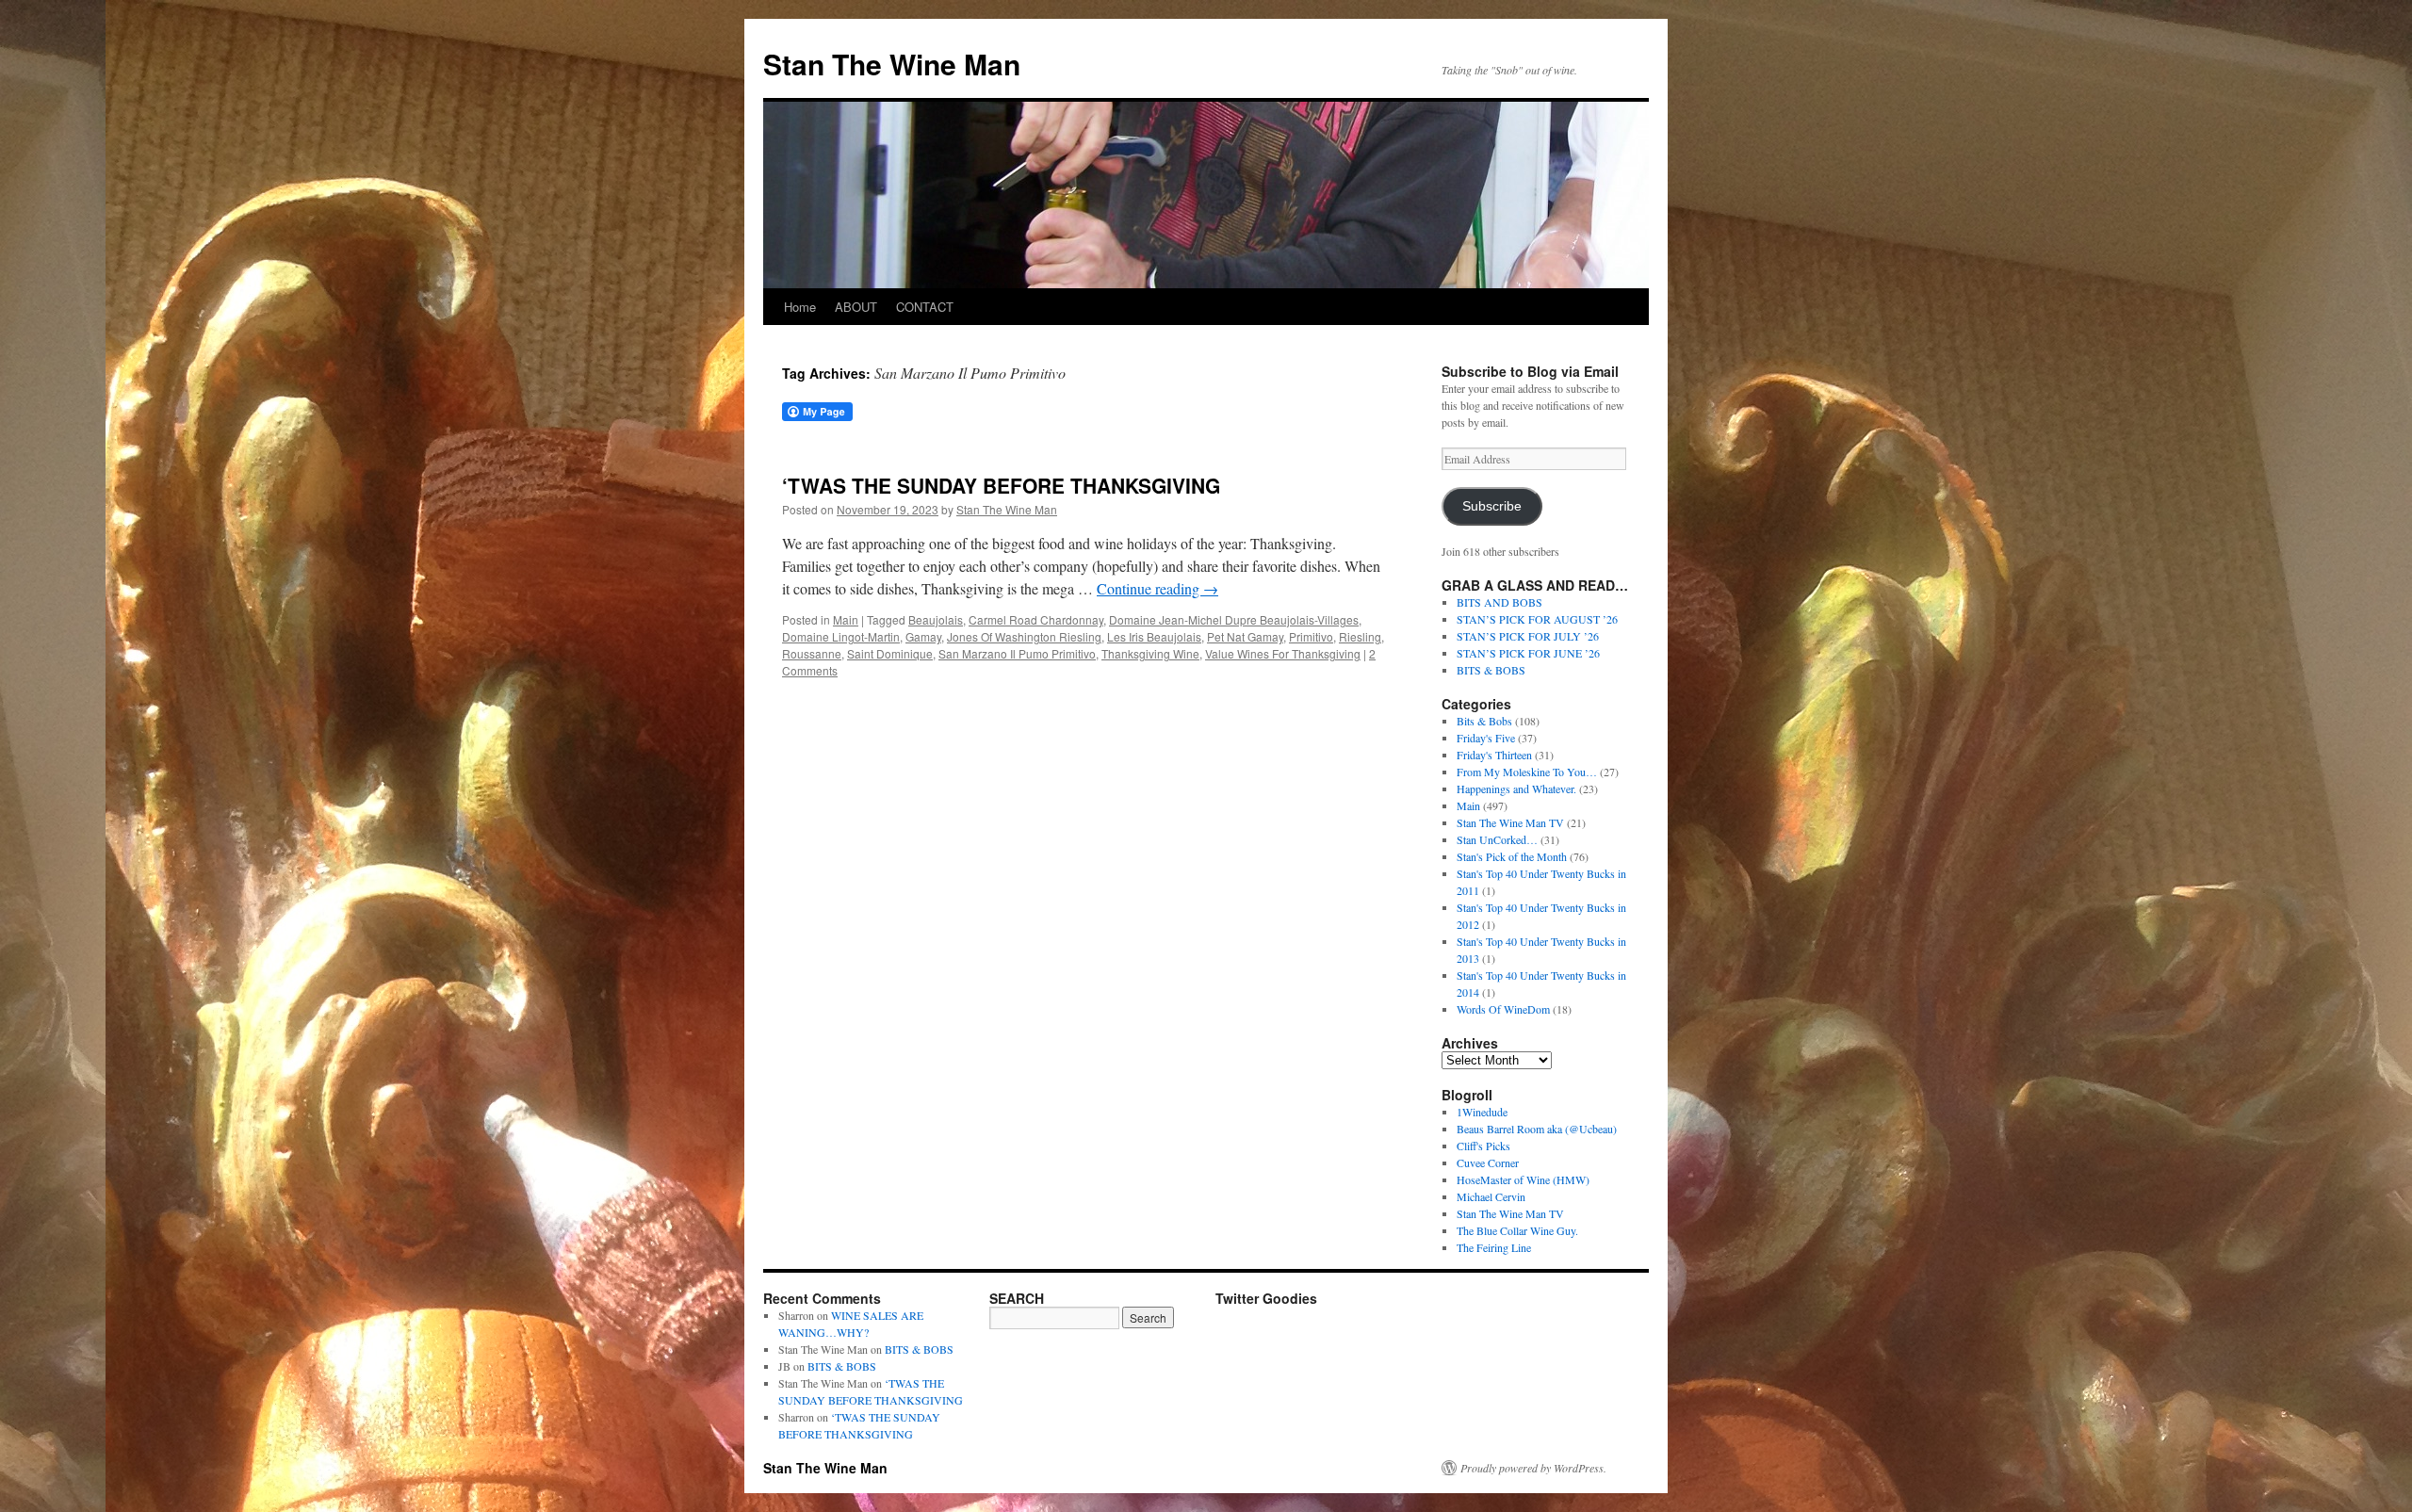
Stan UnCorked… (1497, 839)
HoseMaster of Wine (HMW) (1523, 1179)
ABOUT (856, 307)
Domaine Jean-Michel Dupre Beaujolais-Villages (1234, 619)
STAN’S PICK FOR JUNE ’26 (1528, 653)
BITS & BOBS (1491, 670)
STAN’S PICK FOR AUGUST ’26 (1537, 619)
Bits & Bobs (1484, 721)
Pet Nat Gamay (1245, 636)
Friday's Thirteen (1494, 755)
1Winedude (1482, 1112)
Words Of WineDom (1503, 1009)
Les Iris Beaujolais (1154, 636)
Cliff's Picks (1483, 1146)
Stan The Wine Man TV (1510, 822)
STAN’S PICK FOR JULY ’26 (1528, 636)
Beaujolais (936, 619)
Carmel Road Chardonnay (1036, 619)
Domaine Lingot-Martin (841, 636)
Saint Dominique (890, 653)
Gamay (923, 636)
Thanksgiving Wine (1150, 653)
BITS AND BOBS (1499, 602)
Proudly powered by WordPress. (1533, 1468)
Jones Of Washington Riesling (1024, 636)
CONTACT (925, 307)
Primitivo (1311, 636)
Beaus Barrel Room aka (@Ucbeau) (1537, 1129)
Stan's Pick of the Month (1512, 856)
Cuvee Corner (1488, 1162)
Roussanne (812, 653)
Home (800, 307)
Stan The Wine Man (892, 64)
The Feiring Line (1494, 1247)
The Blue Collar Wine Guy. (1517, 1230)
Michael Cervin (1491, 1196)
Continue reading (1157, 588)
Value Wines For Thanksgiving (1283, 653)
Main (846, 619)
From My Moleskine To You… (1527, 772)
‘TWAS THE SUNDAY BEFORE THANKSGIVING (1001, 485)
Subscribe (1492, 506)
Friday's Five (1486, 738)
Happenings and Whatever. (1516, 789)
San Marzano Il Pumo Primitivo (1017, 653)
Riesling (1360, 636)
